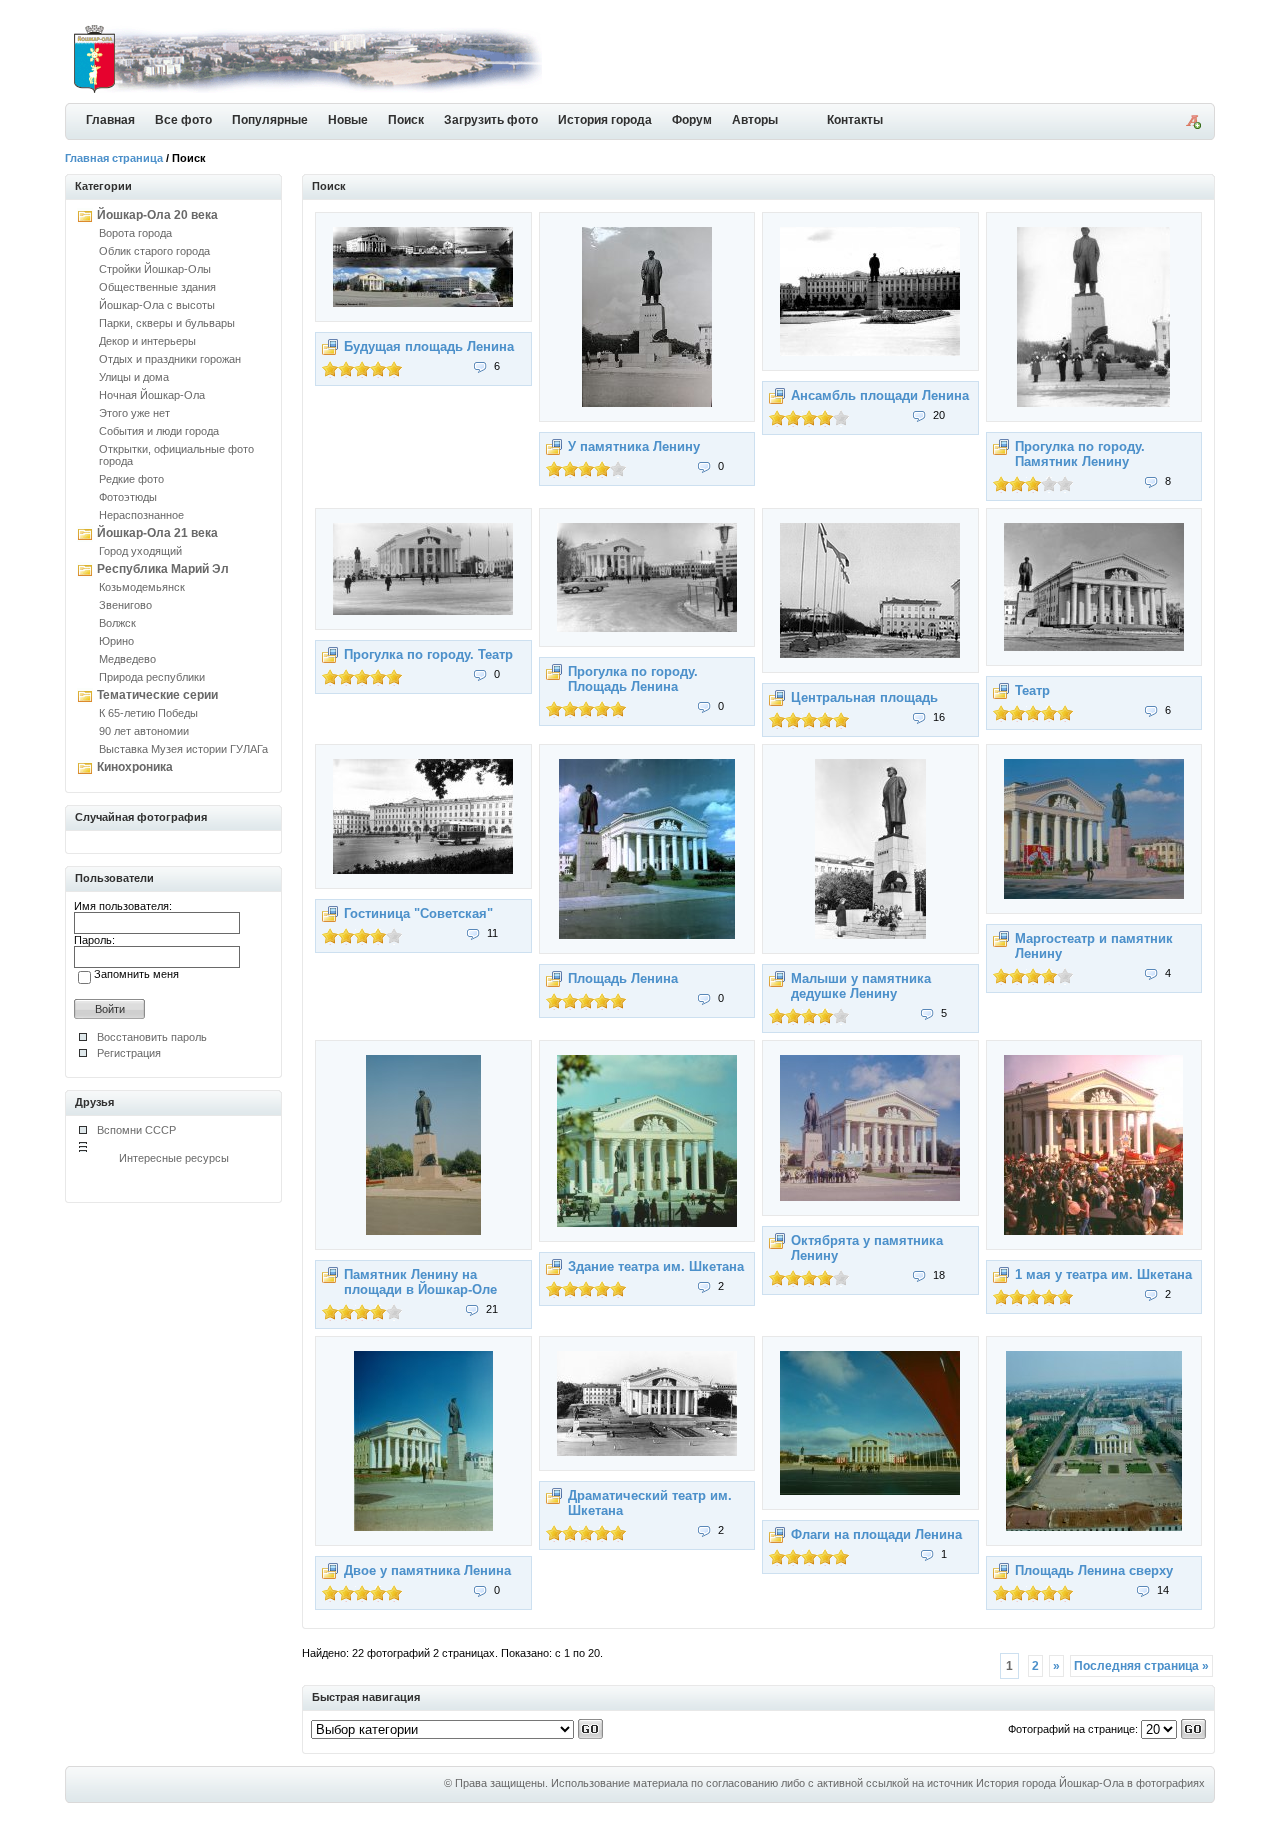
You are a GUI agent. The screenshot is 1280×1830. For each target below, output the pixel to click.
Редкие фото (131, 479)
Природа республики (152, 677)
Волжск (117, 623)
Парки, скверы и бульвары (167, 323)
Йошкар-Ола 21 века (157, 533)
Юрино (116, 641)
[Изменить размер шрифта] (1193, 125)
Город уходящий (140, 551)
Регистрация (129, 1053)
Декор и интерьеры (147, 341)
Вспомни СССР (136, 1130)
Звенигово (125, 605)
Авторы (755, 120)
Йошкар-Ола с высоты (157, 305)
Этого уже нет (134, 413)
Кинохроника (135, 767)
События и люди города (159, 431)
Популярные (270, 120)
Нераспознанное (141, 515)
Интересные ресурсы (174, 1158)
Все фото (183, 120)
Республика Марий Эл (163, 569)
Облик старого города (154, 251)
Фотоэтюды (128, 497)
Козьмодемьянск (142, 587)
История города (605, 120)
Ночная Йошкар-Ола (152, 395)
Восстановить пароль (152, 1037)
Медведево (127, 659)
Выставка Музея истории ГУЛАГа (183, 749)
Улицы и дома (134, 377)
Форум (692, 120)
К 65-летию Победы (148, 713)
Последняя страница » (1141, 1666)
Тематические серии (157, 695)
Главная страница (114, 158)
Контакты (855, 120)
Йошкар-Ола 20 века (157, 215)
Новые (348, 120)
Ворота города (135, 233)
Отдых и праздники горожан (170, 359)
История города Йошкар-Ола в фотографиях (1090, 1783)
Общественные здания (157, 287)
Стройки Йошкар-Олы (155, 269)
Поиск (406, 120)
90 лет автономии (144, 731)
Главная (110, 120)
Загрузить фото (491, 120)
